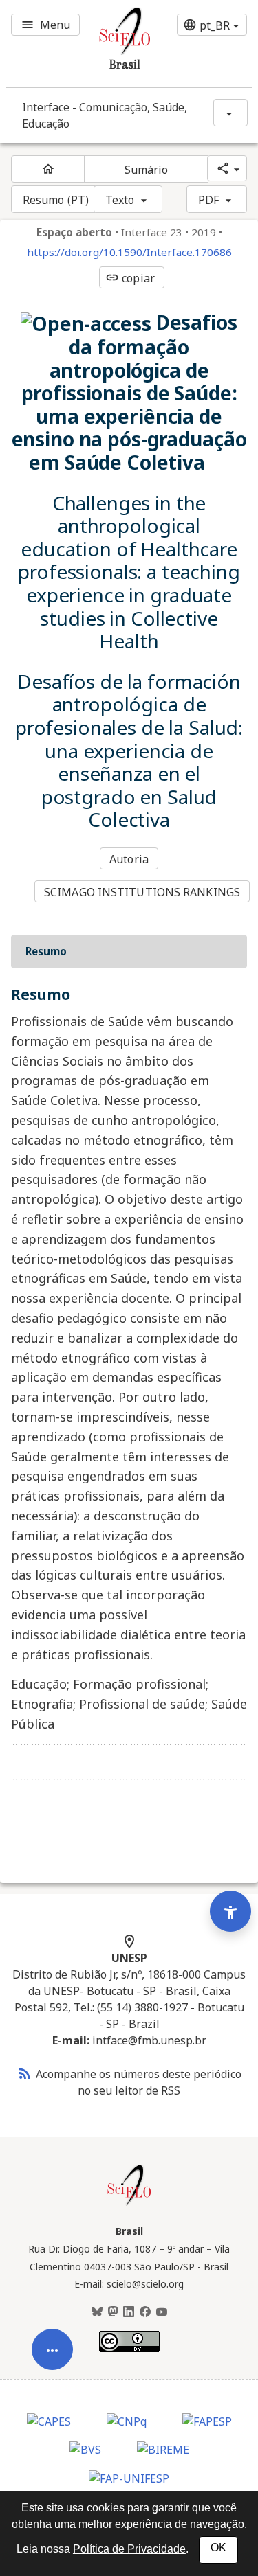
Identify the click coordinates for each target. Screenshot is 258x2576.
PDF (208, 200)
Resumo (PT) (56, 200)
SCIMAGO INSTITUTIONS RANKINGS (142, 892)
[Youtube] (162, 2312)
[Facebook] (145, 2312)
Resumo (46, 951)
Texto (120, 200)
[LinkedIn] (129, 2312)
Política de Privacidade (129, 2549)
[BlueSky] (97, 2312)
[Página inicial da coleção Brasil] (129, 2204)
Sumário (147, 170)
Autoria (129, 859)
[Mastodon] (113, 2312)
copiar (130, 278)
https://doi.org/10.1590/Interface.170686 (129, 252)
